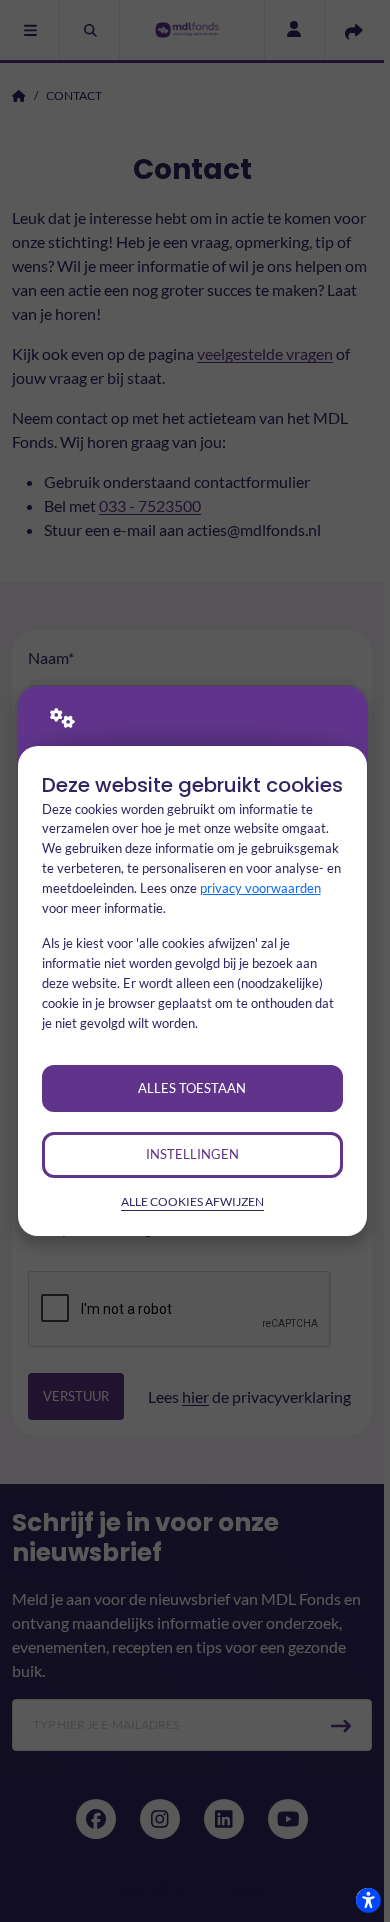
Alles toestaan (192, 1088)
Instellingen (192, 1154)
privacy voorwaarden (260, 888)
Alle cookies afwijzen (192, 1201)
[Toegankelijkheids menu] (368, 1900)
